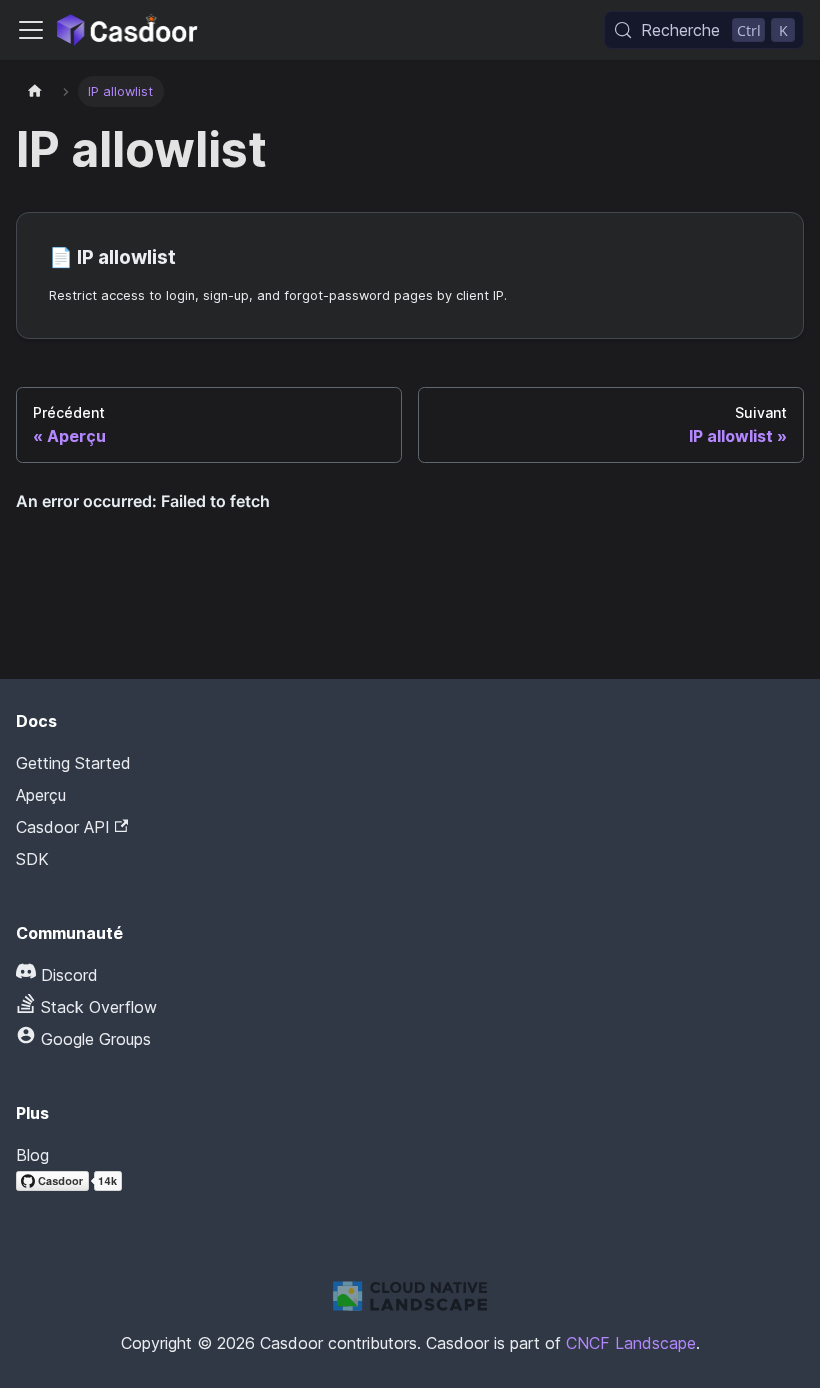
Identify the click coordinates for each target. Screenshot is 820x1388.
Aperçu (41, 795)
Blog (32, 1155)
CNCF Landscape (631, 1343)
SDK (32, 859)
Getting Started (73, 763)
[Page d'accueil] (35, 91)
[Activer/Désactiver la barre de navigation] (31, 30)
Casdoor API (63, 827)
